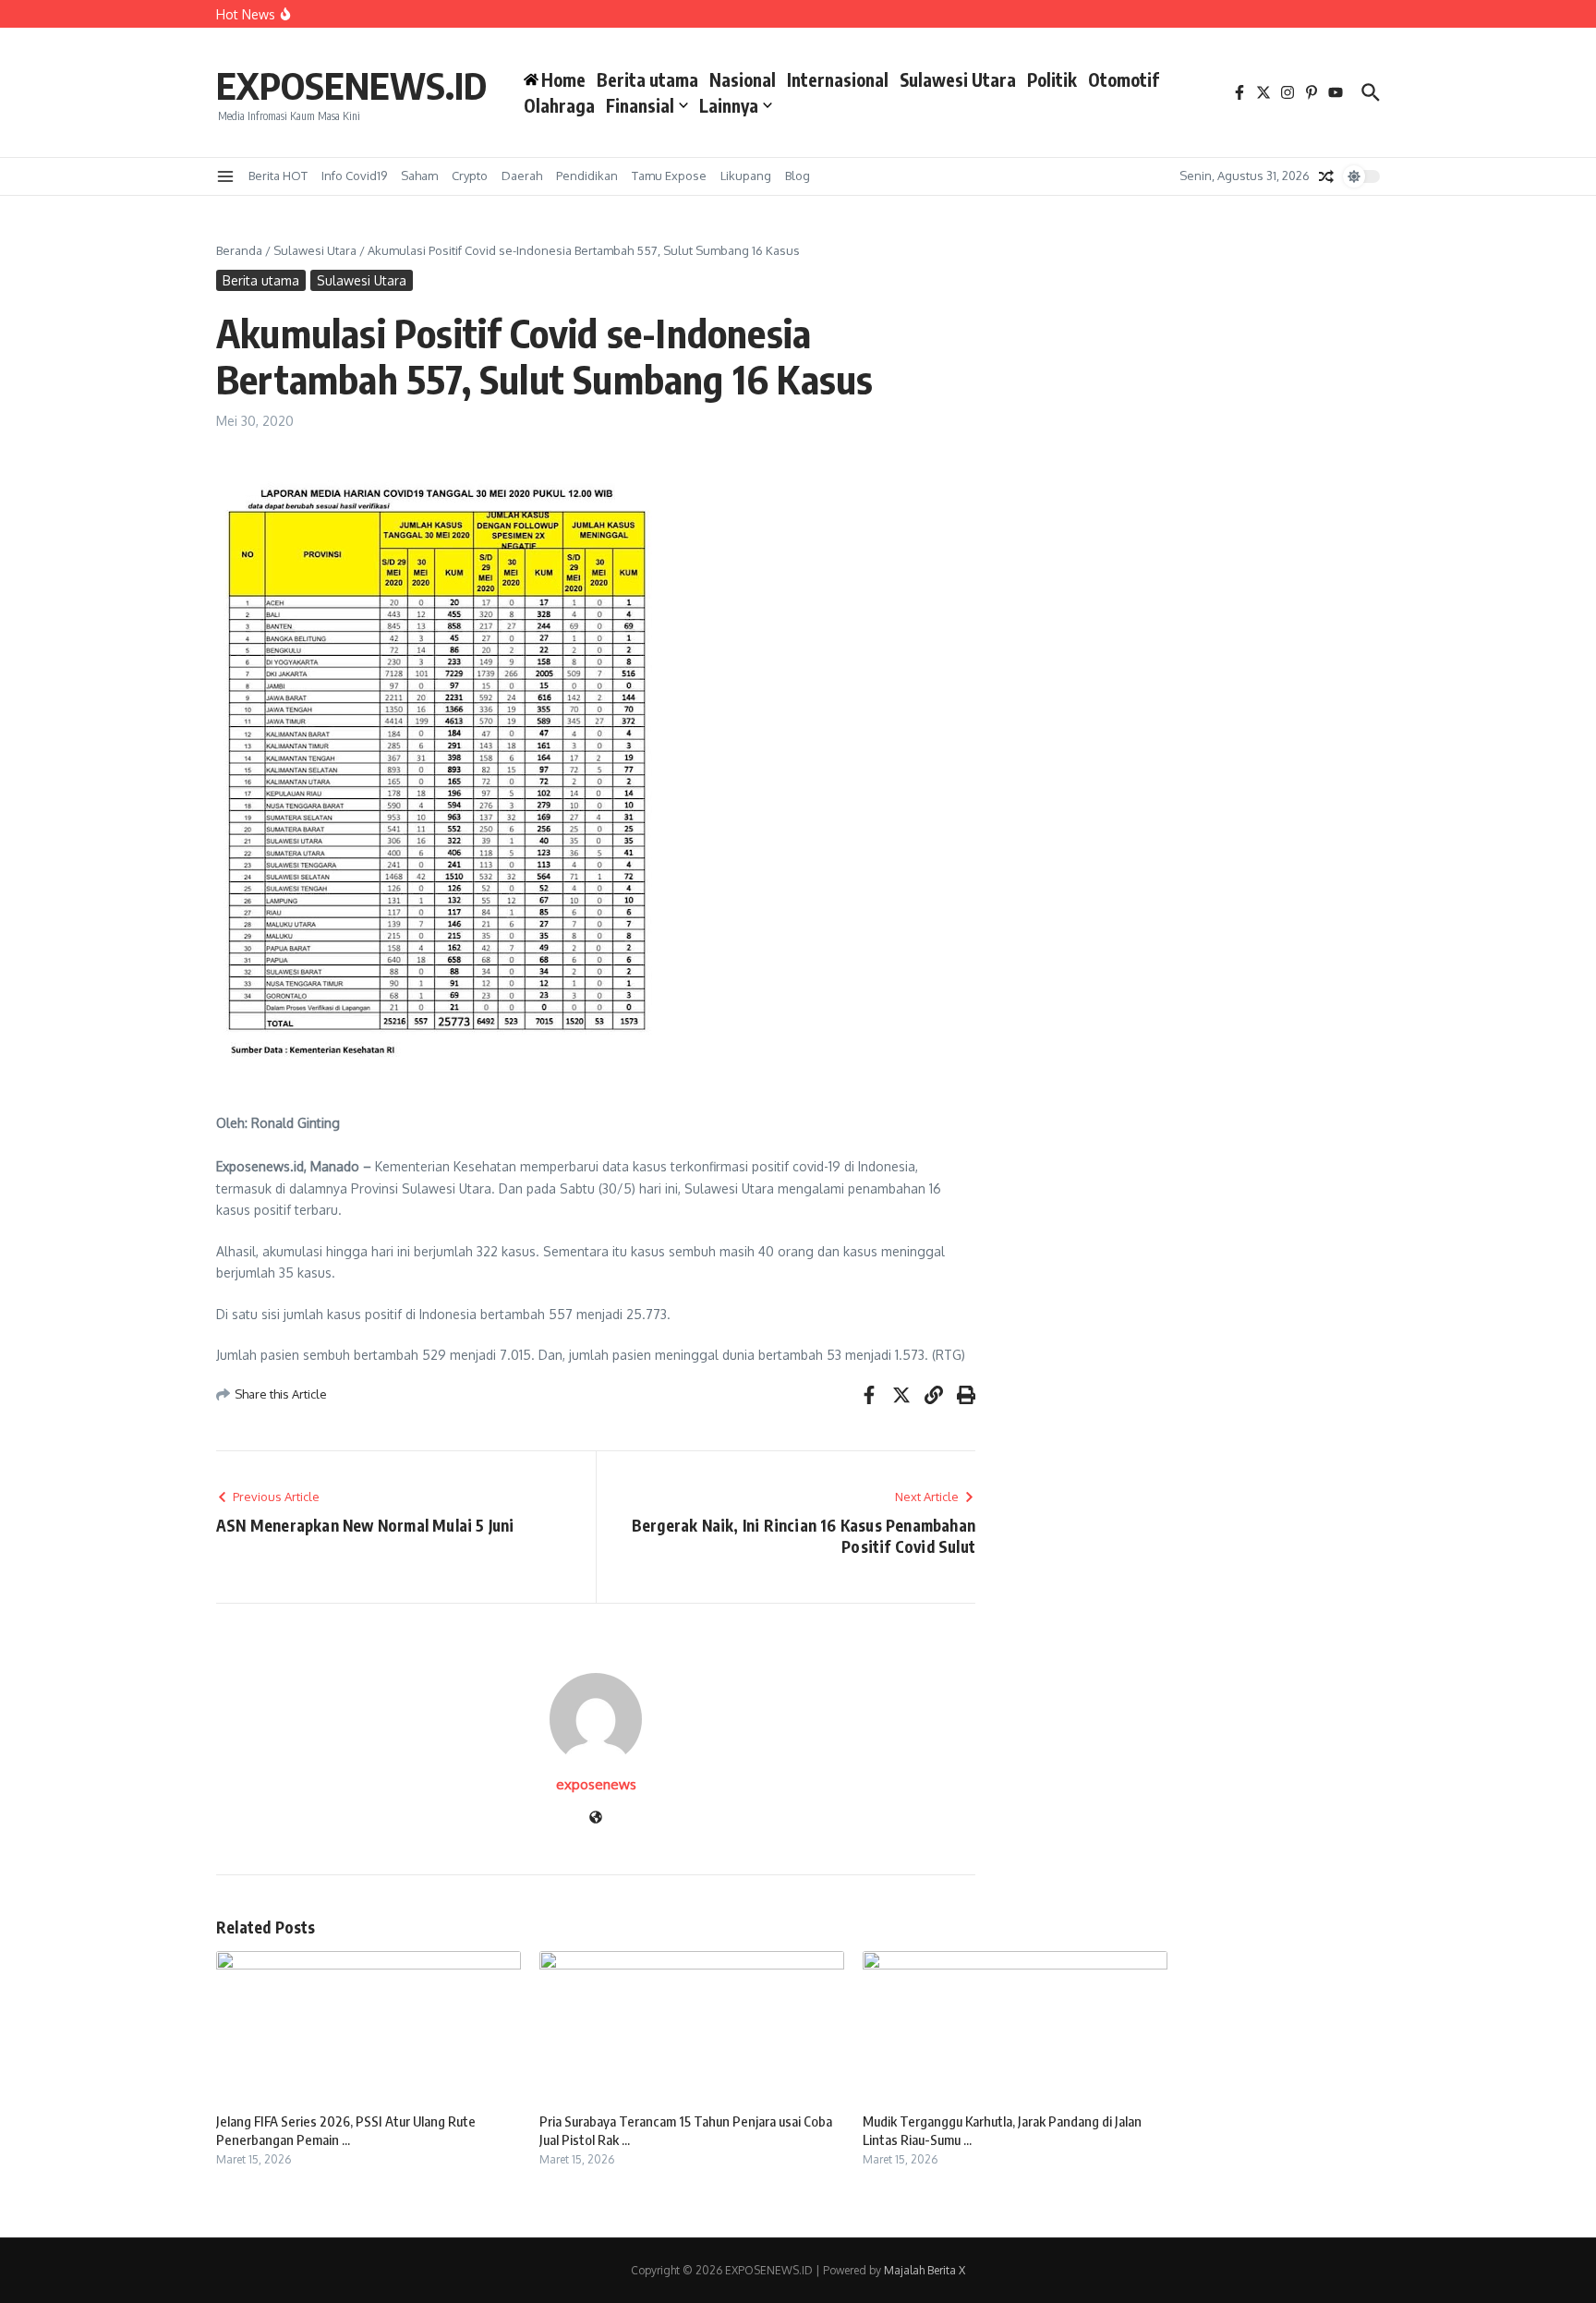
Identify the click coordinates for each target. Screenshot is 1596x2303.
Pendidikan (587, 176)
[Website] (596, 1818)
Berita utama (647, 79)
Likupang (746, 176)
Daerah (522, 176)
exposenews (596, 1784)
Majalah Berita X (925, 2270)
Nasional (743, 79)
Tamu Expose (669, 176)
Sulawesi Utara (958, 79)
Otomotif (1124, 79)
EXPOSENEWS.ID (351, 85)
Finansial (640, 105)
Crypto (470, 176)
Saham (419, 176)
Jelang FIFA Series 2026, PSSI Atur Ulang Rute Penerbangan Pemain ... (346, 2130)
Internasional (838, 79)
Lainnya (729, 105)
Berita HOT (278, 176)
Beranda (239, 250)
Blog (798, 176)
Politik (1052, 79)
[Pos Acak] (1326, 176)
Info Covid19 (354, 176)
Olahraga (559, 105)
